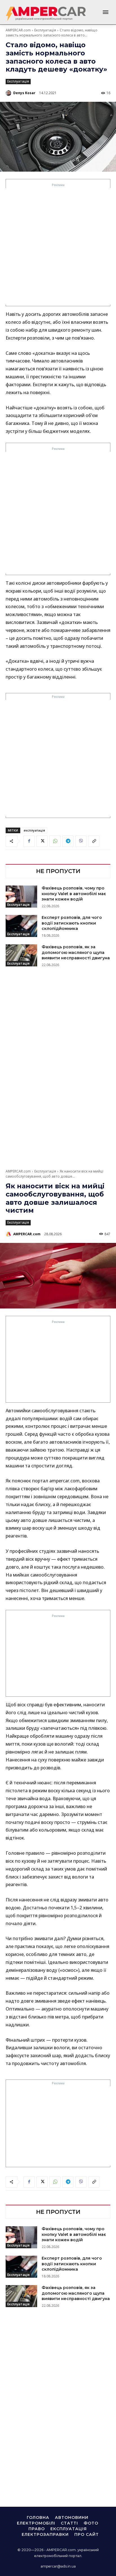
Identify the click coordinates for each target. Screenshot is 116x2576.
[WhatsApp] (55, 841)
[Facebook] (29, 841)
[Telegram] (68, 841)
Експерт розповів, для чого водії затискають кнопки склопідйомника (72, 923)
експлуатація (34, 830)
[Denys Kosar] (9, 93)
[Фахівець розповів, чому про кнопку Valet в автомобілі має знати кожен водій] (21, 897)
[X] (42, 841)
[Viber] (81, 841)
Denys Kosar (24, 93)
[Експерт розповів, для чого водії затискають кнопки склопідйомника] (21, 926)
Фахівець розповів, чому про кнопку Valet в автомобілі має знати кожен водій (74, 894)
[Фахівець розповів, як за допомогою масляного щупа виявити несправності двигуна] (21, 955)
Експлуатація (45, 30)
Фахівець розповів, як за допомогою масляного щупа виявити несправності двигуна (76, 952)
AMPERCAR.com (18, 30)
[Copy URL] (94, 841)
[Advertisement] (58, 246)
